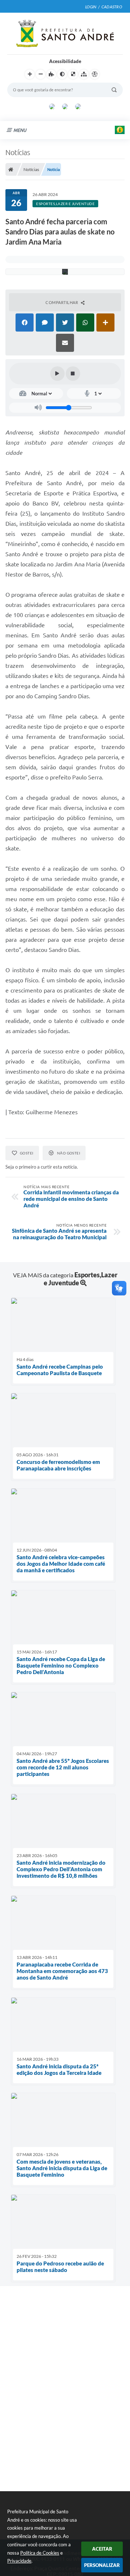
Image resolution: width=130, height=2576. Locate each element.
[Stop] (73, 374)
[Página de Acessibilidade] (95, 74)
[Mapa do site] (84, 74)
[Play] (57, 374)
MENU (20, 130)
